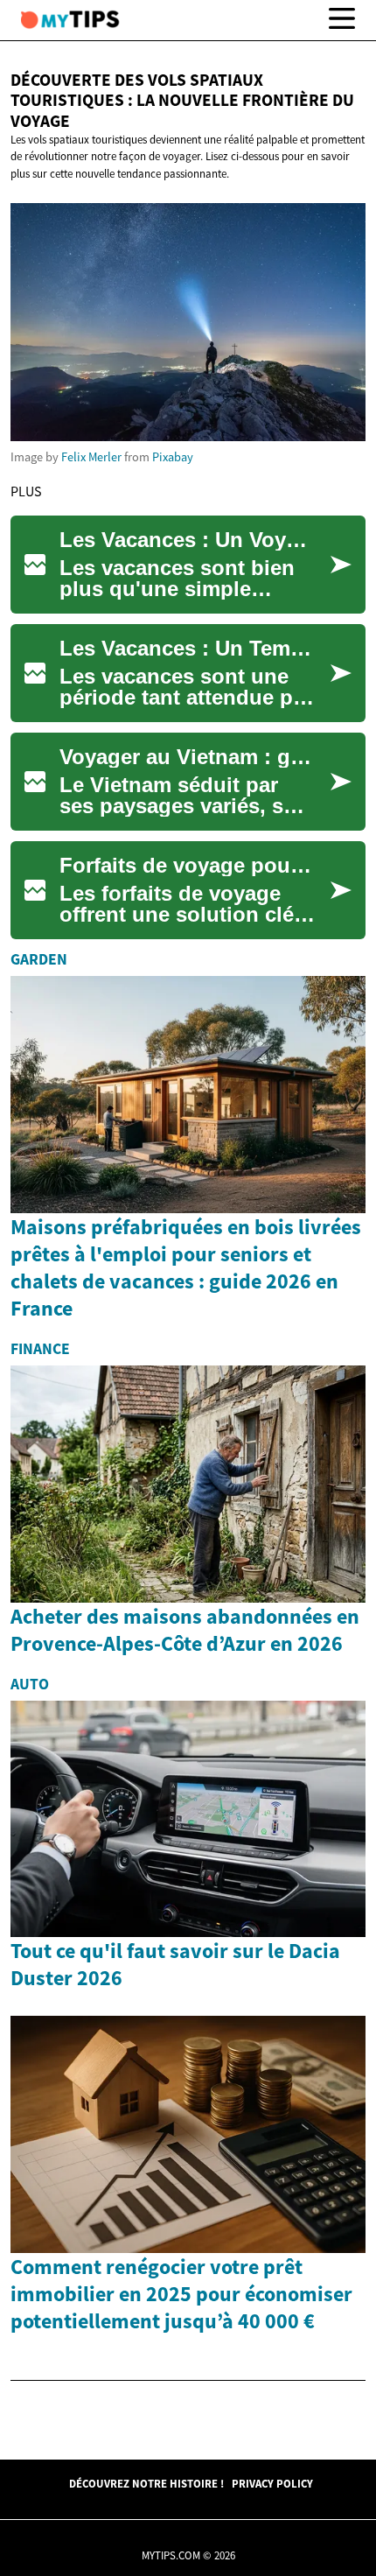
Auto (30, 1684)
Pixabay (173, 457)
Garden (39, 959)
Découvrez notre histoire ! (146, 2483)
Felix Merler (91, 457)
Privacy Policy (272, 2483)
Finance (40, 1349)
